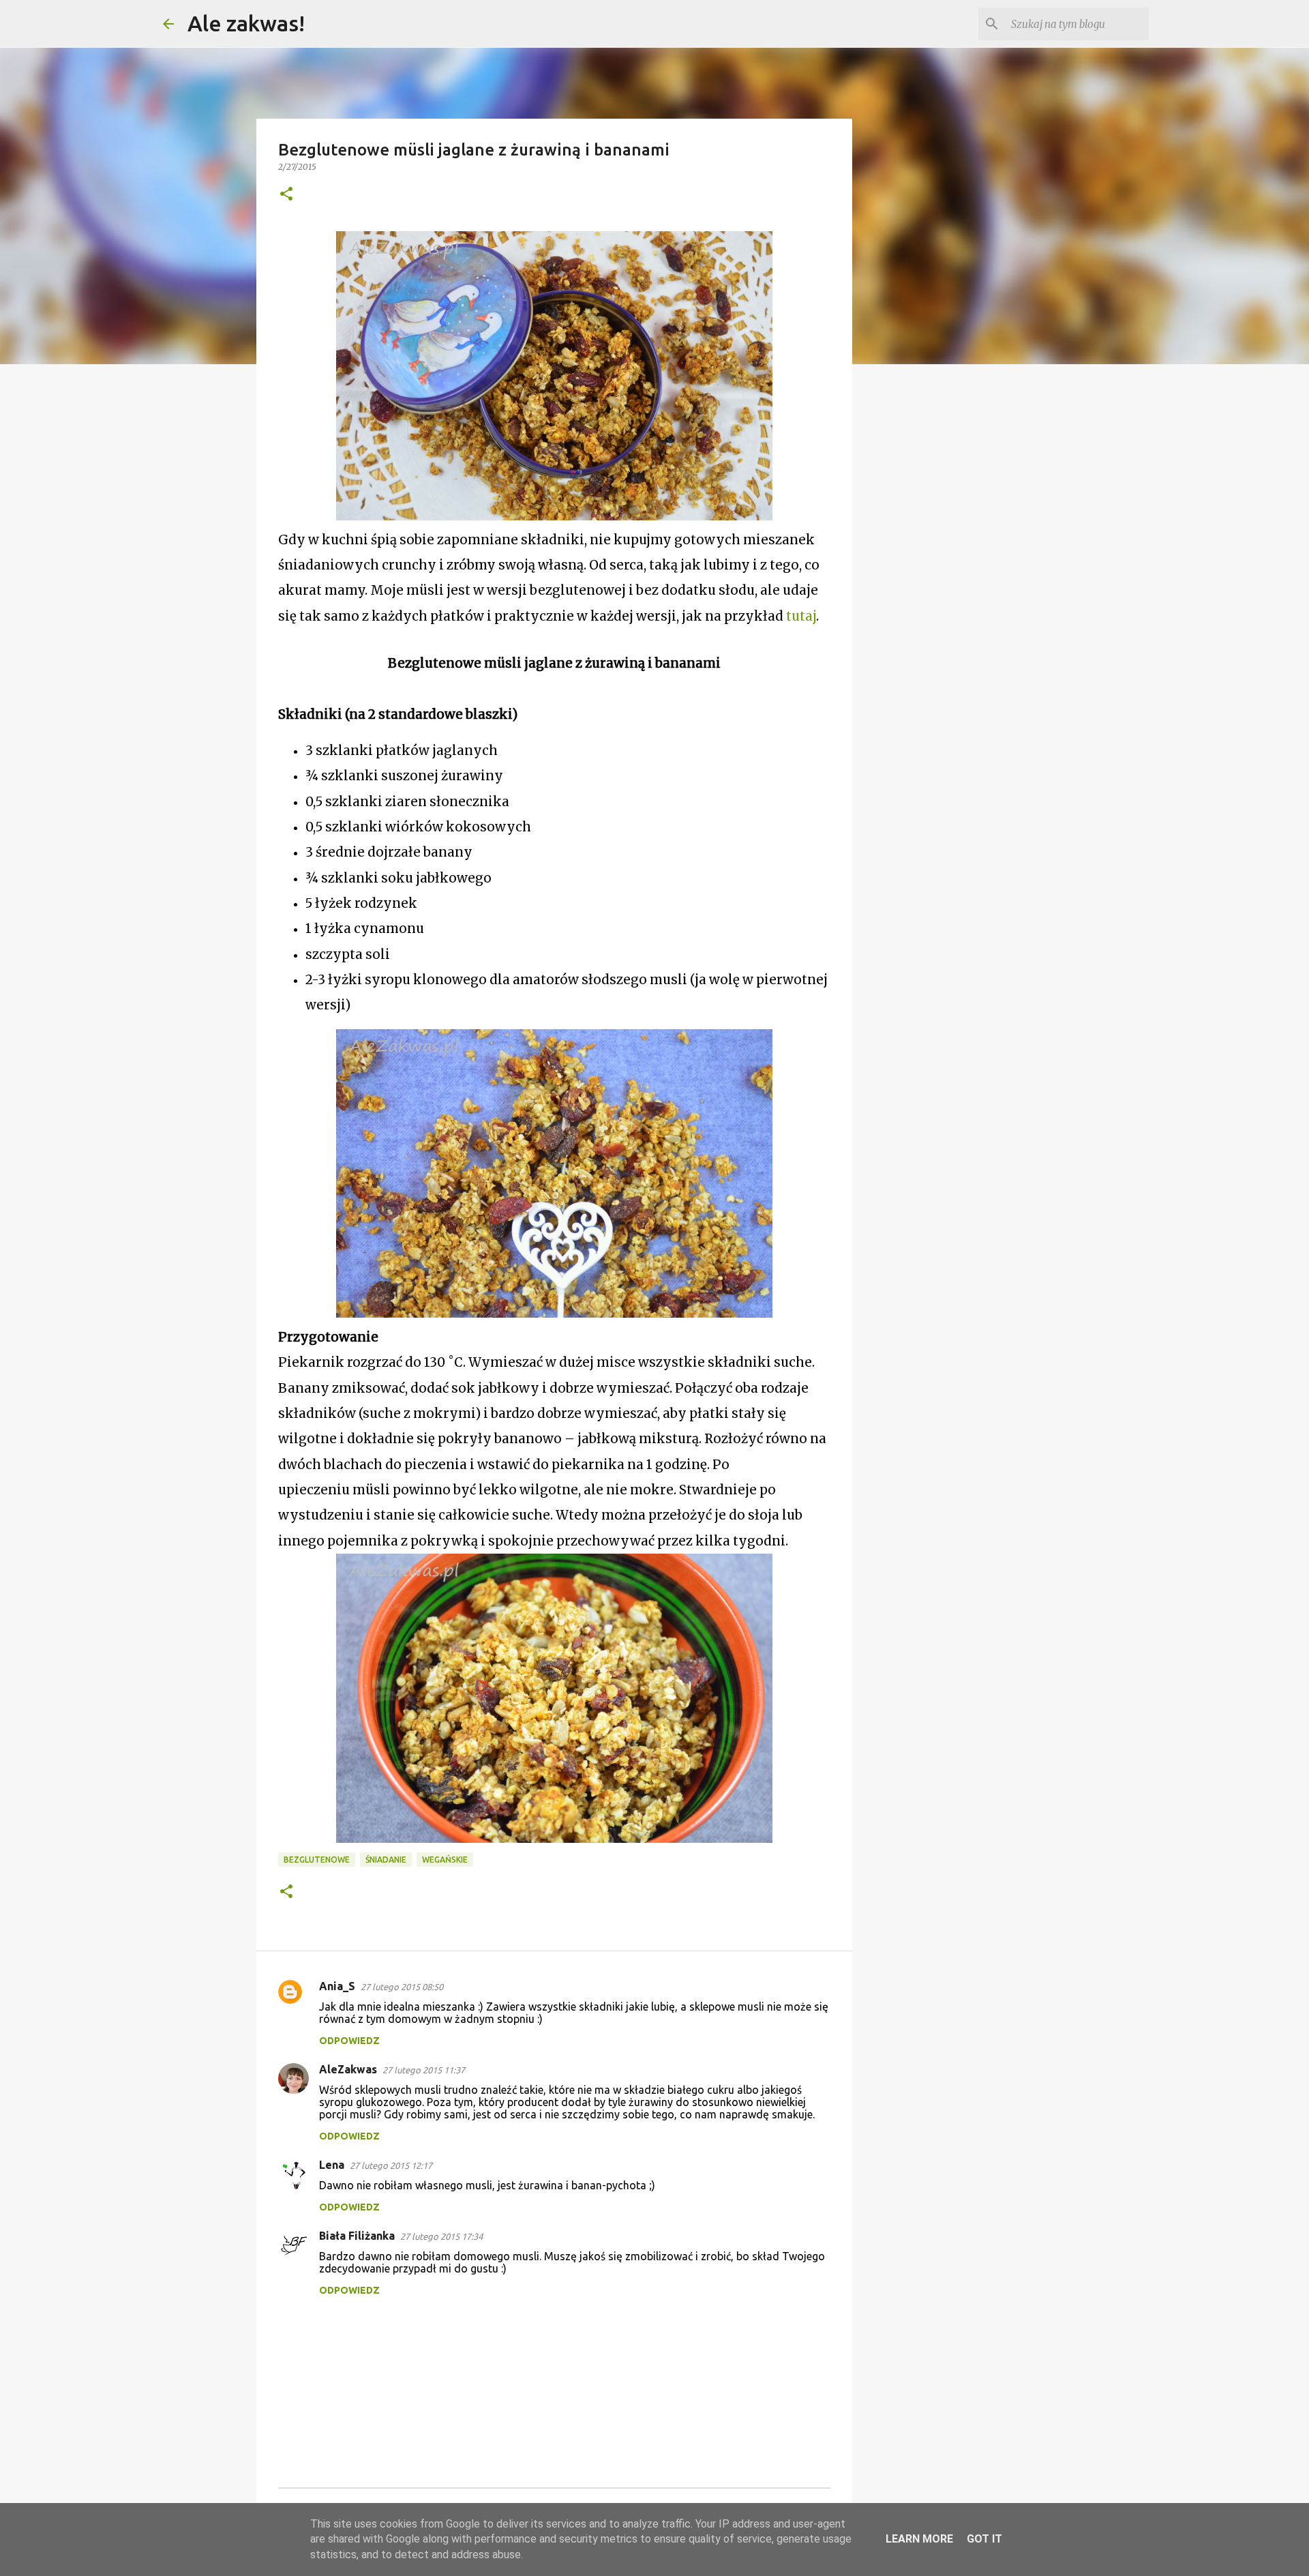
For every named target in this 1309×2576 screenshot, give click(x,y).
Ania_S (337, 1986)
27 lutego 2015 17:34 (441, 2236)
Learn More (919, 2539)
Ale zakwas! (246, 23)
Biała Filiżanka (357, 2236)
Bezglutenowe (317, 1860)
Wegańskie (445, 1860)
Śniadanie (386, 1860)
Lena (332, 2165)
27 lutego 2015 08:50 (402, 1987)
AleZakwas (348, 2069)
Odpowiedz (349, 2041)
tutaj (801, 616)
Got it (984, 2539)
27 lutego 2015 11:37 (424, 2070)
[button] (286, 195)
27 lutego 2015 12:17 (391, 2165)
